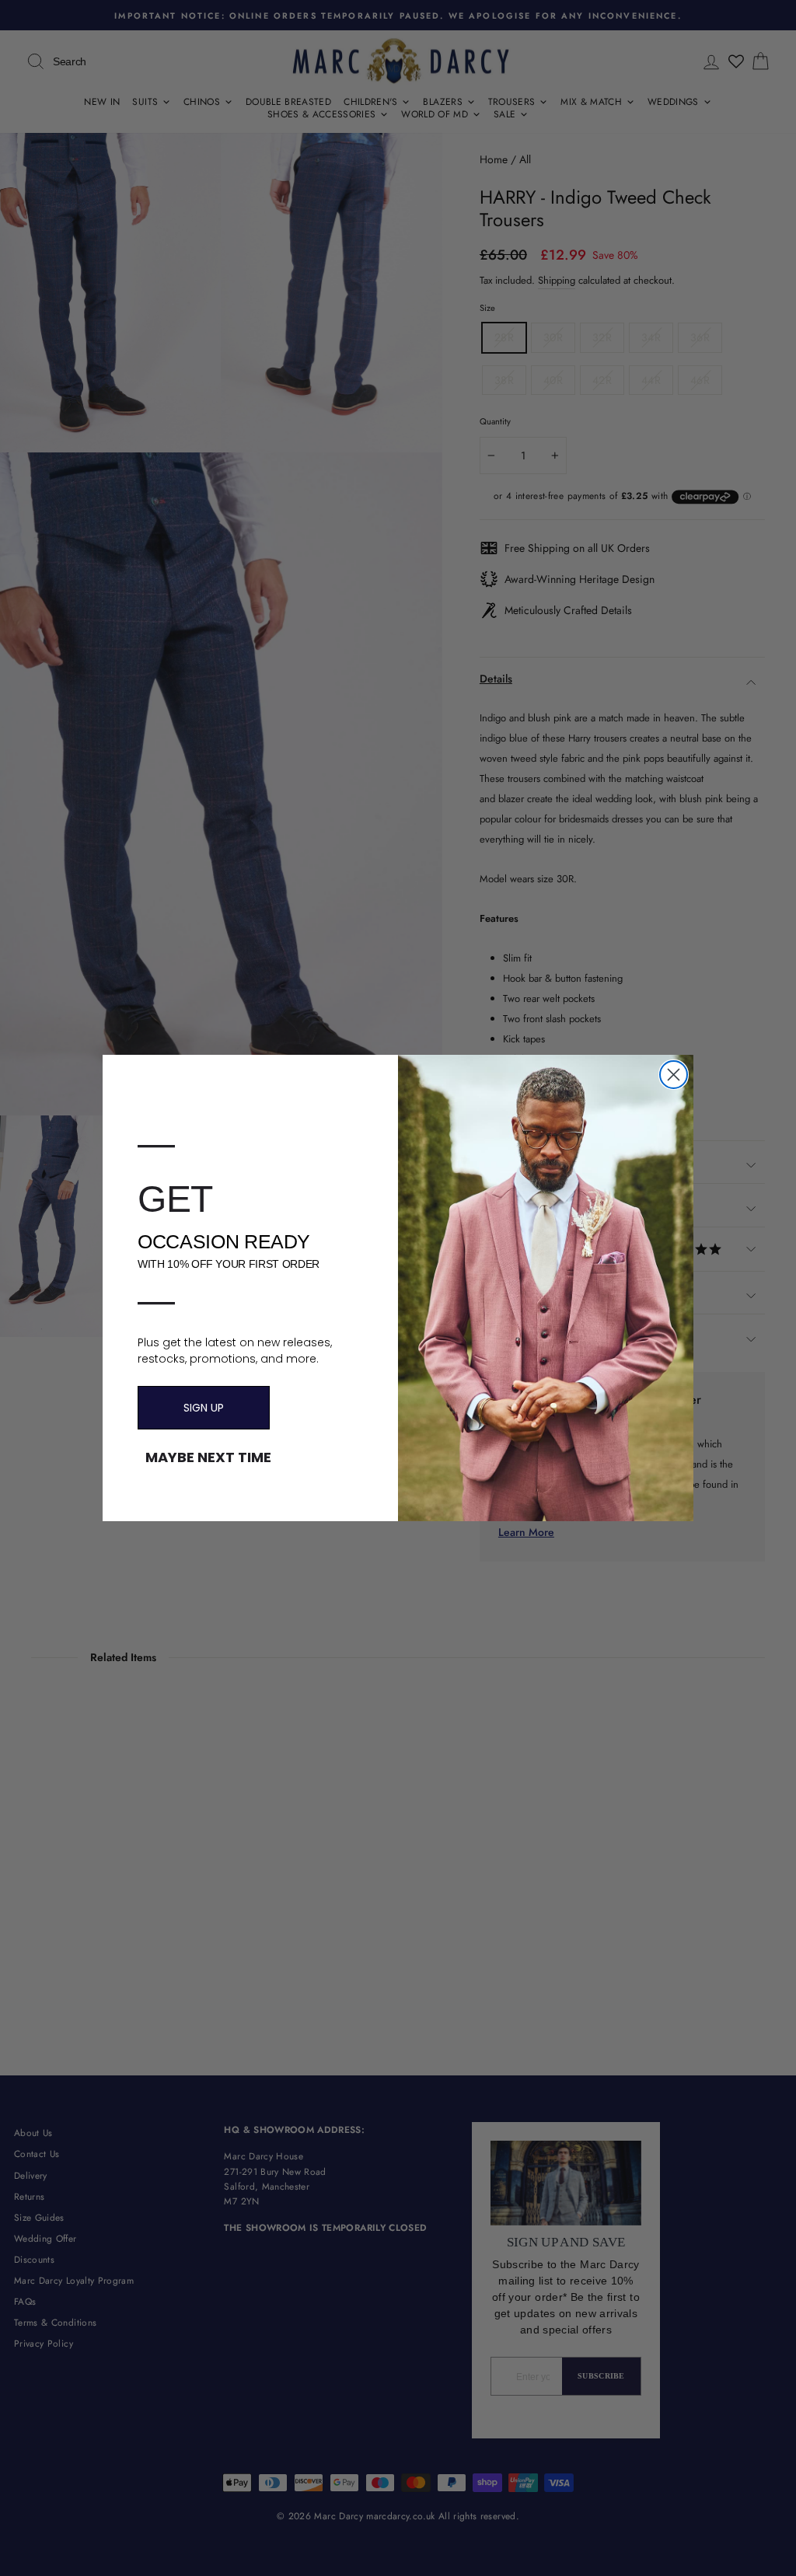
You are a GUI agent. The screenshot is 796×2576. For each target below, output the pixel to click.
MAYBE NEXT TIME (208, 1457)
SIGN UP (204, 1408)
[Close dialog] (674, 1075)
